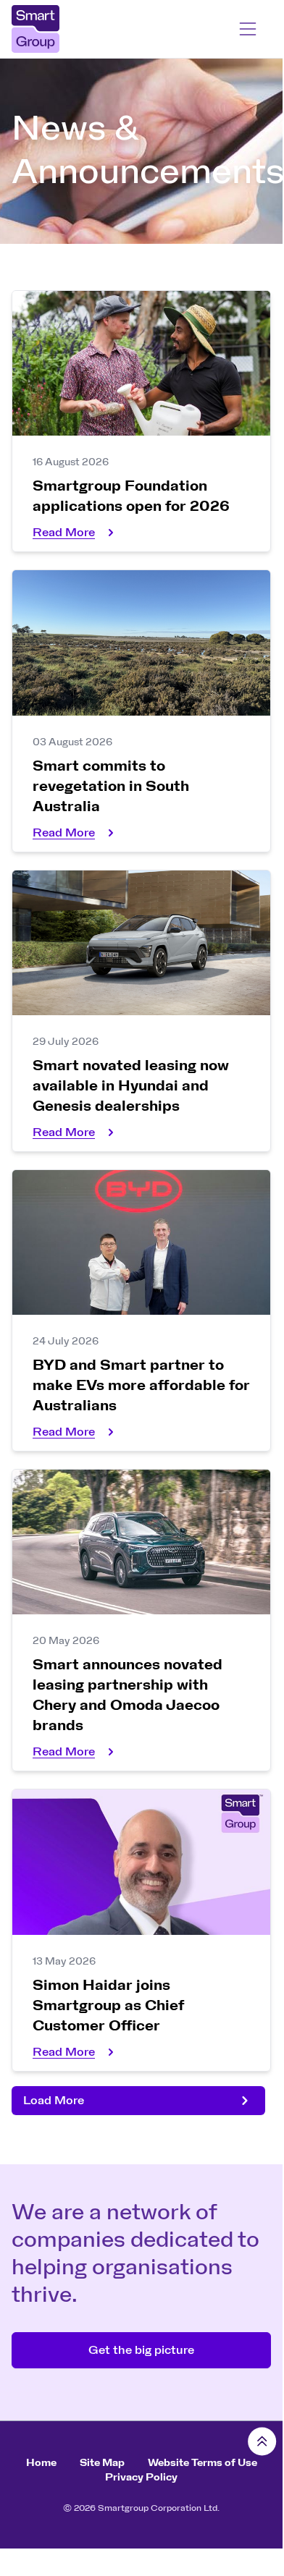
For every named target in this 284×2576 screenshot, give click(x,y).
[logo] (70, 29)
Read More (64, 533)
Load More (54, 2101)
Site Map (102, 2463)
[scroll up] (262, 2441)
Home (41, 2463)
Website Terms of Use (202, 2463)
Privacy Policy (141, 2478)
